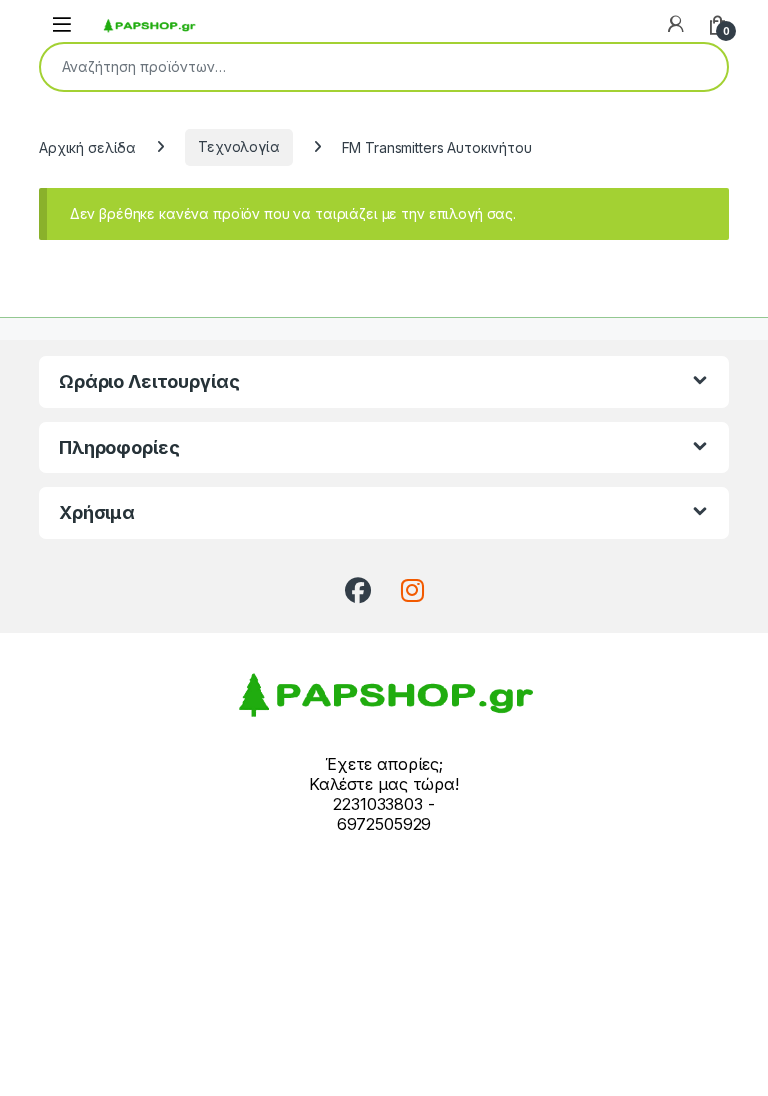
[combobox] (356, 67)
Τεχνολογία (239, 146)
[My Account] (676, 24)
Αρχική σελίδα (87, 146)
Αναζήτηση (699, 67)
